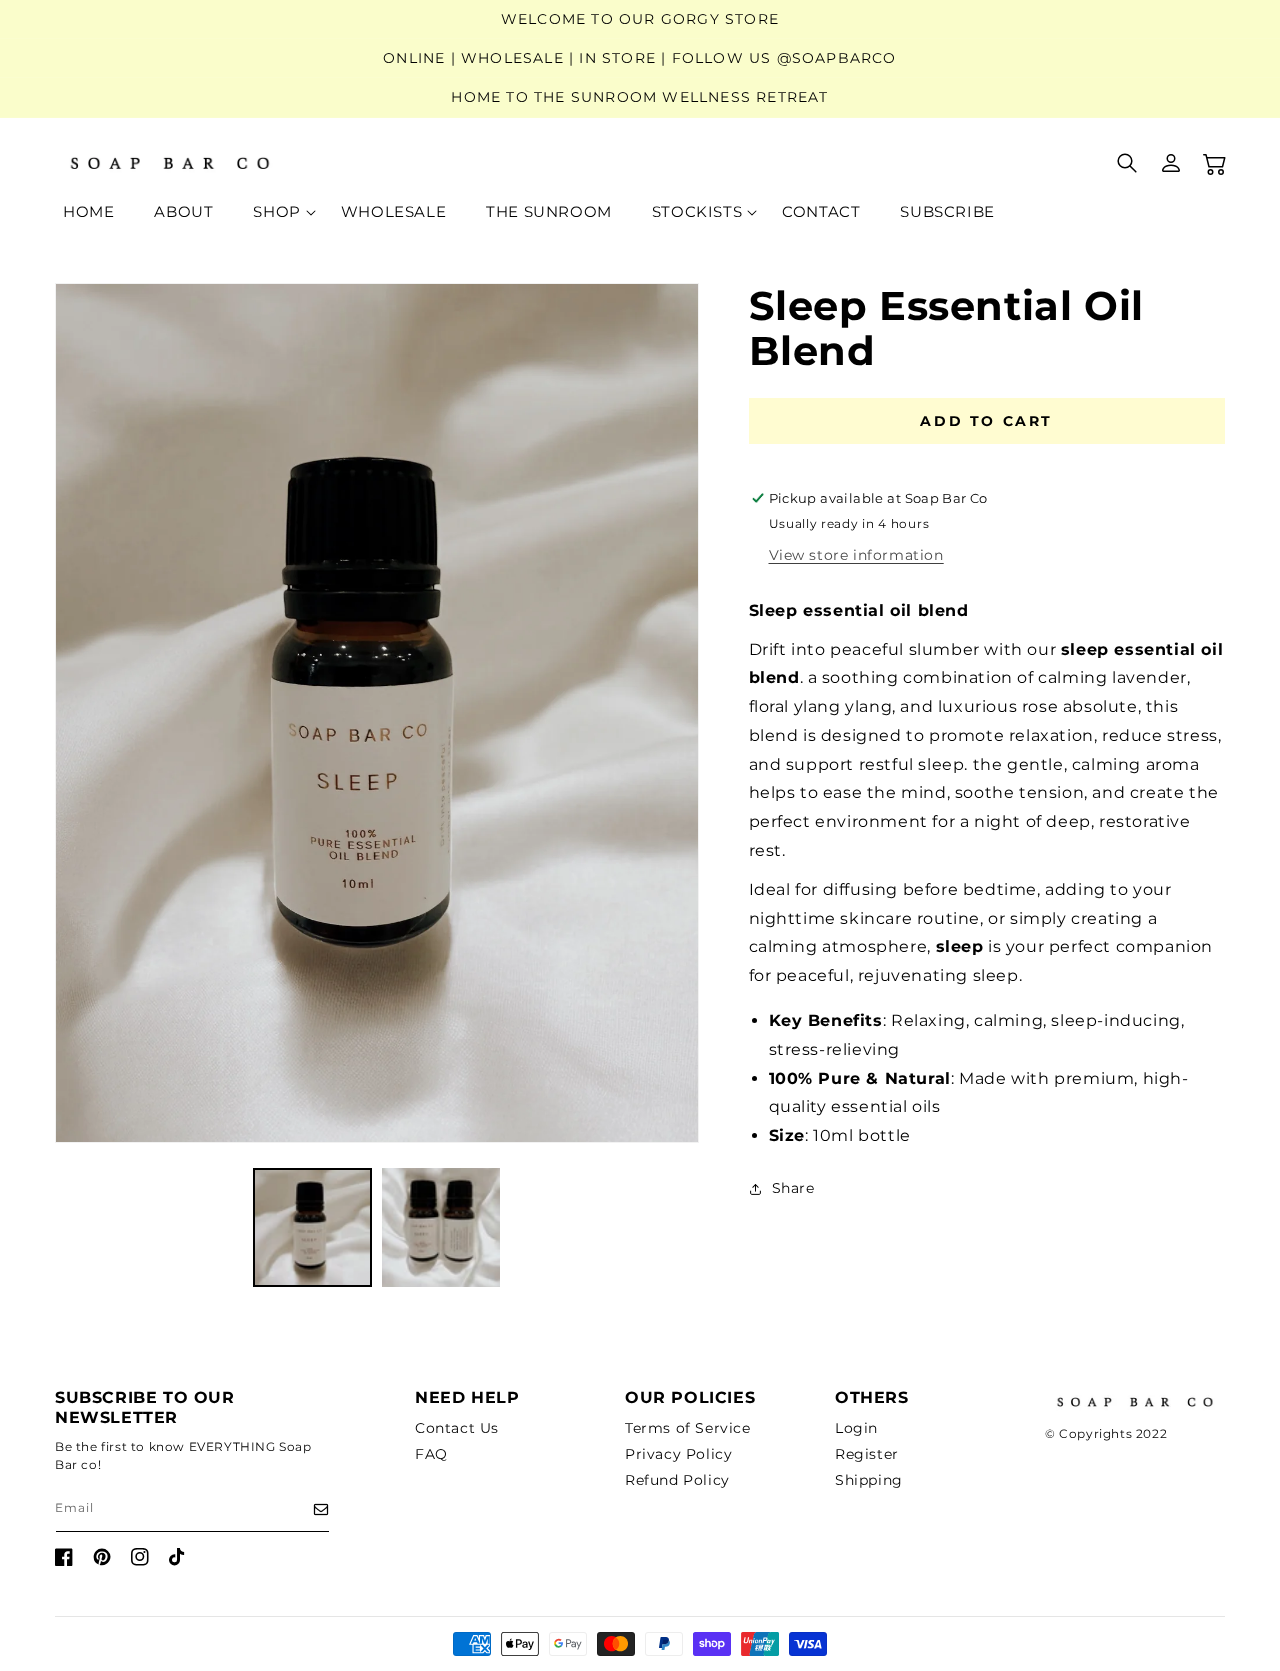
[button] (276, 212)
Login (856, 1428)
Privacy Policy (678, 1454)
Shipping (869, 1480)
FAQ (431, 1454)
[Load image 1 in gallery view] (312, 1227)
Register (867, 1454)
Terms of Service (688, 1428)
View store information (856, 555)
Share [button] (793, 1188)
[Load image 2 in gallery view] (441, 1227)
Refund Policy (677, 1480)
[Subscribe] (307, 1509)
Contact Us (457, 1428)
